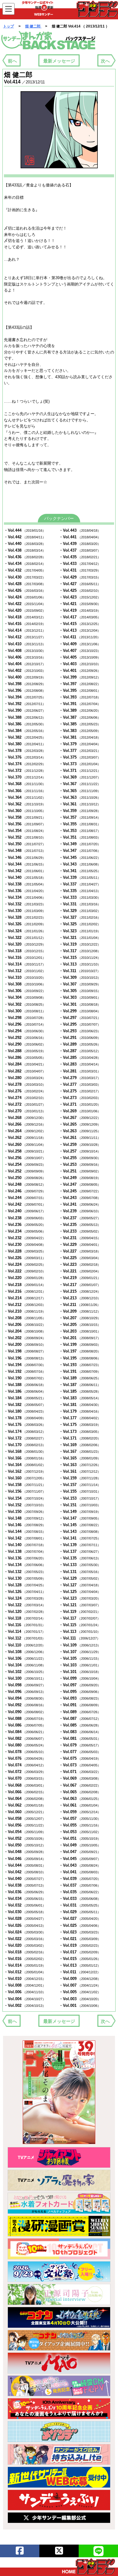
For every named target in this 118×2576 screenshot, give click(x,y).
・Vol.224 (25, 1264)
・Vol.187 (80, 1385)
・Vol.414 (25, 630)
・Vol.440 (25, 544)
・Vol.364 (25, 797)
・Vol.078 (25, 1752)
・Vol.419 (80, 610)
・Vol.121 (80, 1605)
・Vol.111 (80, 1638)
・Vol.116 (25, 1625)
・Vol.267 (80, 1118)
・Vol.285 (80, 1057)
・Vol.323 (80, 931)
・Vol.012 (25, 1972)
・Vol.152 (25, 1505)
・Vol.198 (25, 1351)
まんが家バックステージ (48, 40)
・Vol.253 (80, 1164)
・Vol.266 (25, 1124)
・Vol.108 (25, 1652)
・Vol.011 (80, 1972)
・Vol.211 (80, 1305)
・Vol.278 (25, 1084)
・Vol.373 (80, 764)
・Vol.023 (80, 1932)
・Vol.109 (80, 1645)
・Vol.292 (25, 1038)
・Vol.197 (80, 1351)
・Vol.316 (25, 958)
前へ (12, 61)
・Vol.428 (25, 584)
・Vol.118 (25, 1618)
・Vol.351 (80, 837)
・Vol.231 (80, 1238)
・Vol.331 (80, 904)
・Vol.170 (25, 1445)
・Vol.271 (80, 1104)
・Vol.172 (25, 1438)
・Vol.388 (25, 717)
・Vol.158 (25, 1485)
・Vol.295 (80, 1024)
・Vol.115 (80, 1625)
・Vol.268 (25, 1118)
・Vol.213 (80, 1298)
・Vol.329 (80, 911)
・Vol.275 (80, 1091)
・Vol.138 (25, 1551)
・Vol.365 (80, 791)
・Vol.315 (80, 958)
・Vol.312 (25, 971)
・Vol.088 (25, 1718)
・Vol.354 (25, 831)
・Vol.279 (80, 1078)
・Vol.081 (80, 1738)
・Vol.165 (80, 1458)
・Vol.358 (25, 817)
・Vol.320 (25, 944)
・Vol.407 (80, 651)
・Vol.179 (80, 1411)
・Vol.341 (80, 871)
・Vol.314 (25, 964)
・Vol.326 (25, 924)
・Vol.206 (25, 1325)
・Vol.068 (25, 1785)
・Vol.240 (25, 1211)
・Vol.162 (25, 1471)
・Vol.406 (25, 657)
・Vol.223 (80, 1264)
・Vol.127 (80, 1585)
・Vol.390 (25, 710)
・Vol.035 (80, 1892)
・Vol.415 (80, 624)
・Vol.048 (25, 1852)
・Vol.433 (80, 564)
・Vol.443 (80, 530)
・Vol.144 (25, 1531)
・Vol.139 (80, 1545)
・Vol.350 (25, 844)
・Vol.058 (25, 1818)
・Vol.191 (80, 1371)
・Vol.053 (80, 1832)
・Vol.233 (80, 1231)
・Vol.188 (25, 1385)
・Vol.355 (80, 824)
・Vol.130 (25, 1578)
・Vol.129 (80, 1578)
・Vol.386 (25, 724)
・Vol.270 (25, 1111)
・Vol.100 (25, 1678)
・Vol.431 (80, 570)
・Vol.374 (25, 764)
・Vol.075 (80, 1758)
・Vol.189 (80, 1378)
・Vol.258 (25, 1151)
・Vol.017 (80, 1952)
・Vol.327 (80, 917)
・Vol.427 (80, 584)
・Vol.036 (25, 1892)
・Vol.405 (80, 657)
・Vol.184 (25, 1398)
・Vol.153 (80, 1498)
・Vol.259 (80, 1145)
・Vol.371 (80, 771)
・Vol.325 (80, 924)
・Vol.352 (25, 837)
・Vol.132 (25, 1572)
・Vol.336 (25, 891)
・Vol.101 (80, 1672)
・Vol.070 (25, 1778)
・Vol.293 (80, 1031)
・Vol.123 (80, 1598)
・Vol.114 (25, 1631)
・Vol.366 (25, 791)
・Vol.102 (25, 1672)
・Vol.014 (25, 1965)
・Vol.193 (80, 1365)
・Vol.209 (80, 1311)
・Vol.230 (25, 1244)
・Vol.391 (80, 704)
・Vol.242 (25, 1204)
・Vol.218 (25, 1285)
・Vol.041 (80, 1872)
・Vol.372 (25, 771)
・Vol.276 (25, 1091)
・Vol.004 (25, 1999)
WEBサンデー (97, 9)
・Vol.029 (80, 1912)
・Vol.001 (80, 2005)
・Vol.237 (80, 1218)
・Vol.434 (25, 564)
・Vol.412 (25, 637)
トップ (8, 26)
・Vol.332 (25, 904)
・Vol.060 (25, 1812)
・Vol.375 (80, 757)
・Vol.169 (80, 1445)
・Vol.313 (80, 964)
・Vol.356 (25, 824)
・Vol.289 (80, 1044)
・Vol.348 (25, 851)
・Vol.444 (25, 530)
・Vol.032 (25, 1905)
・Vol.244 (25, 1198)
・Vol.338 (25, 884)
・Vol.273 (80, 1098)
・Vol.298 (25, 1018)
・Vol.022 (25, 1939)
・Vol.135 (80, 1558)
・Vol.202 (25, 1338)
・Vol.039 (80, 1879)
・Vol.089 (80, 1712)
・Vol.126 (25, 1592)
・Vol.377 (80, 751)
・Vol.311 (80, 971)
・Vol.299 (80, 1011)
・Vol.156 (25, 1491)
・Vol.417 (80, 617)
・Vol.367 (80, 784)
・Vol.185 (80, 1391)
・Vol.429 (80, 577)
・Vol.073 (80, 1765)
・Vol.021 (80, 1939)
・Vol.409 (80, 644)
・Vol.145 (80, 1525)
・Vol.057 (80, 1818)
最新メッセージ (59, 61)
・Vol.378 (25, 751)
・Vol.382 (25, 737)
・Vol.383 (80, 731)
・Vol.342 (25, 871)
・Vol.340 (25, 877)
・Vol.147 (80, 1518)
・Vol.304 (25, 997)
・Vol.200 (25, 1344)
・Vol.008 (25, 1985)
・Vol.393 (80, 697)
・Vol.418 (25, 617)
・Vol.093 (80, 1698)
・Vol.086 (25, 1725)
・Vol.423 (80, 597)
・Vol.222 (25, 1271)
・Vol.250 (25, 1178)
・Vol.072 (25, 1772)
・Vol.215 (80, 1291)
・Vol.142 (25, 1538)
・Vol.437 (80, 550)
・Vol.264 (25, 1131)
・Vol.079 (80, 1745)
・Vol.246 (25, 1191)
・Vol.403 (80, 664)
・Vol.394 (25, 697)
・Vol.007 (80, 1985)
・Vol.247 (80, 1184)
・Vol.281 (80, 1071)
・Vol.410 (25, 644)
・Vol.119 (80, 1612)
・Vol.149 (80, 1512)
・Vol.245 (80, 1191)
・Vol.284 (25, 1064)
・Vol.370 (25, 777)
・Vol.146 (25, 1525)
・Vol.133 (80, 1565)
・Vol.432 (25, 570)
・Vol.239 (80, 1211)
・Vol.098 (25, 1685)
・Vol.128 (25, 1585)
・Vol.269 (80, 1111)
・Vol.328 (25, 917)
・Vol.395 (80, 690)
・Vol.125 (80, 1592)
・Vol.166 (25, 1458)
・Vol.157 (80, 1485)
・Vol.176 (25, 1425)
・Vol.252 (25, 1171)
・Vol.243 (80, 1198)
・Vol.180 (25, 1411)
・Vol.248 (25, 1184)
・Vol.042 (25, 1872)
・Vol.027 (80, 1918)
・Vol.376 (25, 757)
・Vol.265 (80, 1124)
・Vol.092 (25, 1705)
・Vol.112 (25, 1638)
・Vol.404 (25, 664)
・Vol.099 (80, 1678)
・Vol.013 (80, 1965)
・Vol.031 (80, 1905)
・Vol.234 (25, 1231)
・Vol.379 (80, 744)
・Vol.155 (80, 1491)
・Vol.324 (25, 931)
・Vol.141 (80, 1538)
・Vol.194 (25, 1365)
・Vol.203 (80, 1331)
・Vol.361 (80, 804)
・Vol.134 (25, 1565)
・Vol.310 (25, 977)
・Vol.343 (80, 864)
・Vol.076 (25, 1758)
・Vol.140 (25, 1545)
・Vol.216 (25, 1291)
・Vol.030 (25, 1912)
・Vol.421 (80, 604)
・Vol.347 (80, 851)
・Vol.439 (80, 544)
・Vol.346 (25, 858)
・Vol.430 (25, 577)
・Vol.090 (25, 1712)
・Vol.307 (80, 984)
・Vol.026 (25, 1925)
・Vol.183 (80, 1398)
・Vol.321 (80, 938)
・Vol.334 (25, 897)
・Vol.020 (25, 1945)
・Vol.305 (80, 991)
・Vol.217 (80, 1285)
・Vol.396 (25, 690)
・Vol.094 (25, 1698)
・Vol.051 (80, 1838)
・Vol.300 (25, 1011)
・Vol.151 (80, 1505)
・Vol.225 (80, 1258)
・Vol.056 (25, 1825)
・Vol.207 (80, 1318)
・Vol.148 (25, 1518)
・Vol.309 (80, 977)
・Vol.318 (25, 951)
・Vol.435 (80, 557)
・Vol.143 (80, 1531)
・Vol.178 (25, 1418)
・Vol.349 (80, 844)
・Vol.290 (25, 1044)
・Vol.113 (80, 1631)
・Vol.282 (25, 1071)
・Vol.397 (80, 684)
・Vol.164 (25, 1465)
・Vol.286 (25, 1057)
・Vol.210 (25, 1311)
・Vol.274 (25, 1098)
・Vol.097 (80, 1685)
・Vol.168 (25, 1451)
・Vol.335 (80, 891)
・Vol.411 (80, 637)
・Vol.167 (80, 1451)
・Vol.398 (25, 684)
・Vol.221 (80, 1271)
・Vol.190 (25, 1378)
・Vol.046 (25, 1859)
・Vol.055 (80, 1825)
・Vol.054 (25, 1832)
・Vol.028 (25, 1918)
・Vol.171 (80, 1438)
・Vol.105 (80, 1658)
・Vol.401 (80, 671)
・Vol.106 (25, 1658)
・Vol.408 (25, 651)
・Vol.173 (80, 1431)
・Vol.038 (25, 1885)
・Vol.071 (80, 1772)
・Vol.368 (25, 784)
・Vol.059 (80, 1812)
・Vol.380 (25, 744)
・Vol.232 (25, 1238)
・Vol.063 (80, 1799)
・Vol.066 (25, 1792)
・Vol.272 (25, 1104)
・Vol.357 (80, 817)
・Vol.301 (80, 1004)
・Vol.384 (25, 731)
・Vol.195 (80, 1358)
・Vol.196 (25, 1358)
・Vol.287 (80, 1051)
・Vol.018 (25, 1952)
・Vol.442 (25, 537)
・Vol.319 (80, 944)
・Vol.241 (80, 1204)
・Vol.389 (80, 710)
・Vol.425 (80, 590)
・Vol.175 (80, 1425)
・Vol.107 (80, 1652)
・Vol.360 (25, 811)
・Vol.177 (80, 1418)
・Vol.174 (25, 1431)
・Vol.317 (80, 951)
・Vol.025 (80, 1925)
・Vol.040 (25, 1879)
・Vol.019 (80, 1945)
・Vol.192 (25, 1371)
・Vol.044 (25, 1865)
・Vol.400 (25, 677)
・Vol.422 (25, 604)
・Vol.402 (25, 671)
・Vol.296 (25, 1024)
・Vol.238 (25, 1218)
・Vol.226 (25, 1258)
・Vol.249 (80, 1178)
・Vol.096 (25, 1692)
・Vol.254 (25, 1164)
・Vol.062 (25, 1805)
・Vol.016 (25, 1959)
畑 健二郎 (33, 26)
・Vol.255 (80, 1158)
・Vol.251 (80, 1171)
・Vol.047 (80, 1852)
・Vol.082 (25, 1738)
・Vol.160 (25, 1478)
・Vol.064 (25, 1799)
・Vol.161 (80, 1471)
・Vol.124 (25, 1598)
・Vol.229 (80, 1244)
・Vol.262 (25, 1138)
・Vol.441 (80, 537)
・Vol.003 (80, 1999)
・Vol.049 (80, 1845)
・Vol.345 (80, 858)
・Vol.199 (80, 1344)
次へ (105, 61)
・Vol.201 (80, 1338)
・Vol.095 (80, 1692)
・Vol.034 (25, 1899)
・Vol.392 (25, 704)
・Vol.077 (80, 1752)
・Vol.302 (25, 1004)
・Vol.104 (25, 1665)
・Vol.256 (25, 1158)
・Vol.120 (25, 1612)
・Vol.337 (80, 884)
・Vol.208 (25, 1318)
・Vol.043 (80, 1865)
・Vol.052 (25, 1838)
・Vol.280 (25, 1078)
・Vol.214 (25, 1298)
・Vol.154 (25, 1498)
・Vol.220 (25, 1278)
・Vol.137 (80, 1551)
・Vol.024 (25, 1932)
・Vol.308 (25, 984)
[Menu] (8, 9)
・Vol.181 (80, 1405)
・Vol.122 (25, 1605)
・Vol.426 (25, 590)
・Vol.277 (80, 1084)
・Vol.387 (80, 717)
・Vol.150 (25, 1512)
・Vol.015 (80, 1959)
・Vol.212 (25, 1305)
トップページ (88, 2566)
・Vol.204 (25, 1331)
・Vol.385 (80, 724)
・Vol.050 (25, 1845)
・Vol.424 (25, 597)
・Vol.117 (80, 1618)
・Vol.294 (25, 1031)
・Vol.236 (25, 1225)
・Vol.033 (80, 1899)
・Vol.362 (25, 804)
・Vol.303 (80, 997)
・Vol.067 (80, 1785)
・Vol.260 (25, 1145)
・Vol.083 (80, 1732)
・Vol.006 (25, 1992)
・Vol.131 (80, 1572)
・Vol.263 (80, 1131)
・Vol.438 (25, 550)
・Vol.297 (80, 1018)
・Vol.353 (80, 831)
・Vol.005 (80, 1992)
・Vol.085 (80, 1725)
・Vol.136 (25, 1558)
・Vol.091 (80, 1705)
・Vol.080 (25, 1745)
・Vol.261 (80, 1138)
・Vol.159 (80, 1478)
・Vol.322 (25, 938)
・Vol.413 (80, 630)
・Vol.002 (25, 2005)
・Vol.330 (25, 911)
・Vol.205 (80, 1325)
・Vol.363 (80, 797)
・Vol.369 (80, 777)
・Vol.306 (25, 991)
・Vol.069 (80, 1778)
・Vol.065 (80, 1792)
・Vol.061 (80, 1805)
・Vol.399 (80, 677)
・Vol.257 (80, 1151)
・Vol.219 (80, 1278)
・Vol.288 (25, 1051)
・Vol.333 (80, 897)
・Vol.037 (80, 1885)
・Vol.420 (25, 610)
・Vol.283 (80, 1064)
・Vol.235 (80, 1225)
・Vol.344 (25, 864)
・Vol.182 (25, 1405)
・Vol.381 (80, 737)
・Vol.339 (80, 877)
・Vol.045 (80, 1859)
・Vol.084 (25, 1732)
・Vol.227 (80, 1251)
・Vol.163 (80, 1465)
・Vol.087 (80, 1718)
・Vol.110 (25, 1645)
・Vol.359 (80, 811)
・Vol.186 (25, 1391)
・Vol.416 (25, 624)
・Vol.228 (25, 1251)
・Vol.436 (25, 557)
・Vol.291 (80, 1038)
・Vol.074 (25, 1765)
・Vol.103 (80, 1665)
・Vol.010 (25, 1979)
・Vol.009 (80, 1979)
